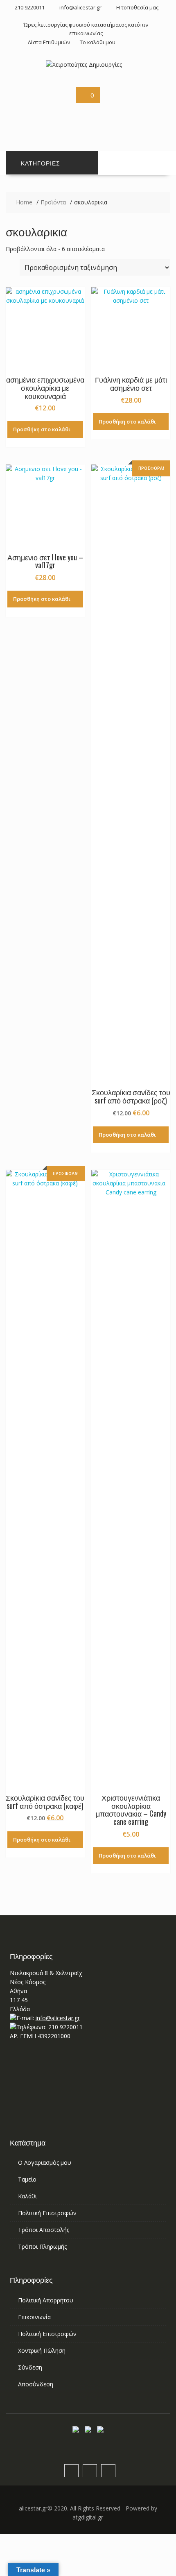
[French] (128, 115)
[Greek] (147, 115)
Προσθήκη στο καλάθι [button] (42, 429)
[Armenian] (108, 115)
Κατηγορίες (41, 163)
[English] (118, 115)
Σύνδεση (30, 2367)
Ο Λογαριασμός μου (45, 2163)
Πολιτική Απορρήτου (46, 2300)
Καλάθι (27, 2196)
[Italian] (157, 115)
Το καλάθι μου (98, 42)
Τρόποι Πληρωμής (42, 2246)
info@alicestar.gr (58, 2018)
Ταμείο (27, 2179)
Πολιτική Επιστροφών (47, 2213)
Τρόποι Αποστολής (44, 2230)
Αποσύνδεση (36, 2384)
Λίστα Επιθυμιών (49, 42)
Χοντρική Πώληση (42, 2351)
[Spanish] (108, 125)
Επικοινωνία (34, 2317)
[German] (138, 115)
